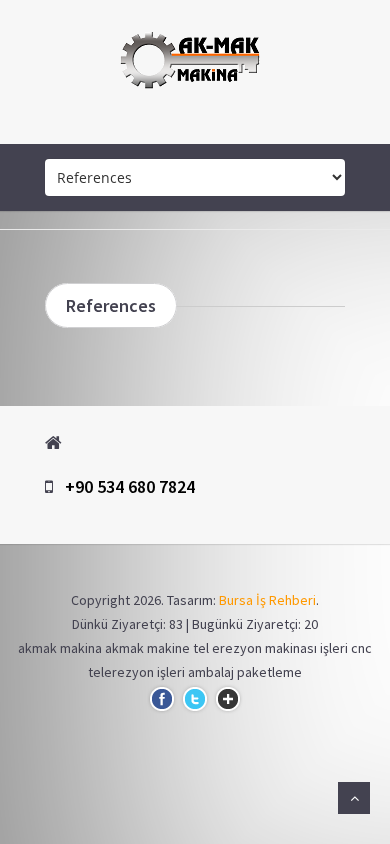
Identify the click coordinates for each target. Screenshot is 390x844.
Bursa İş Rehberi (267, 600)
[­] (195, 124)
